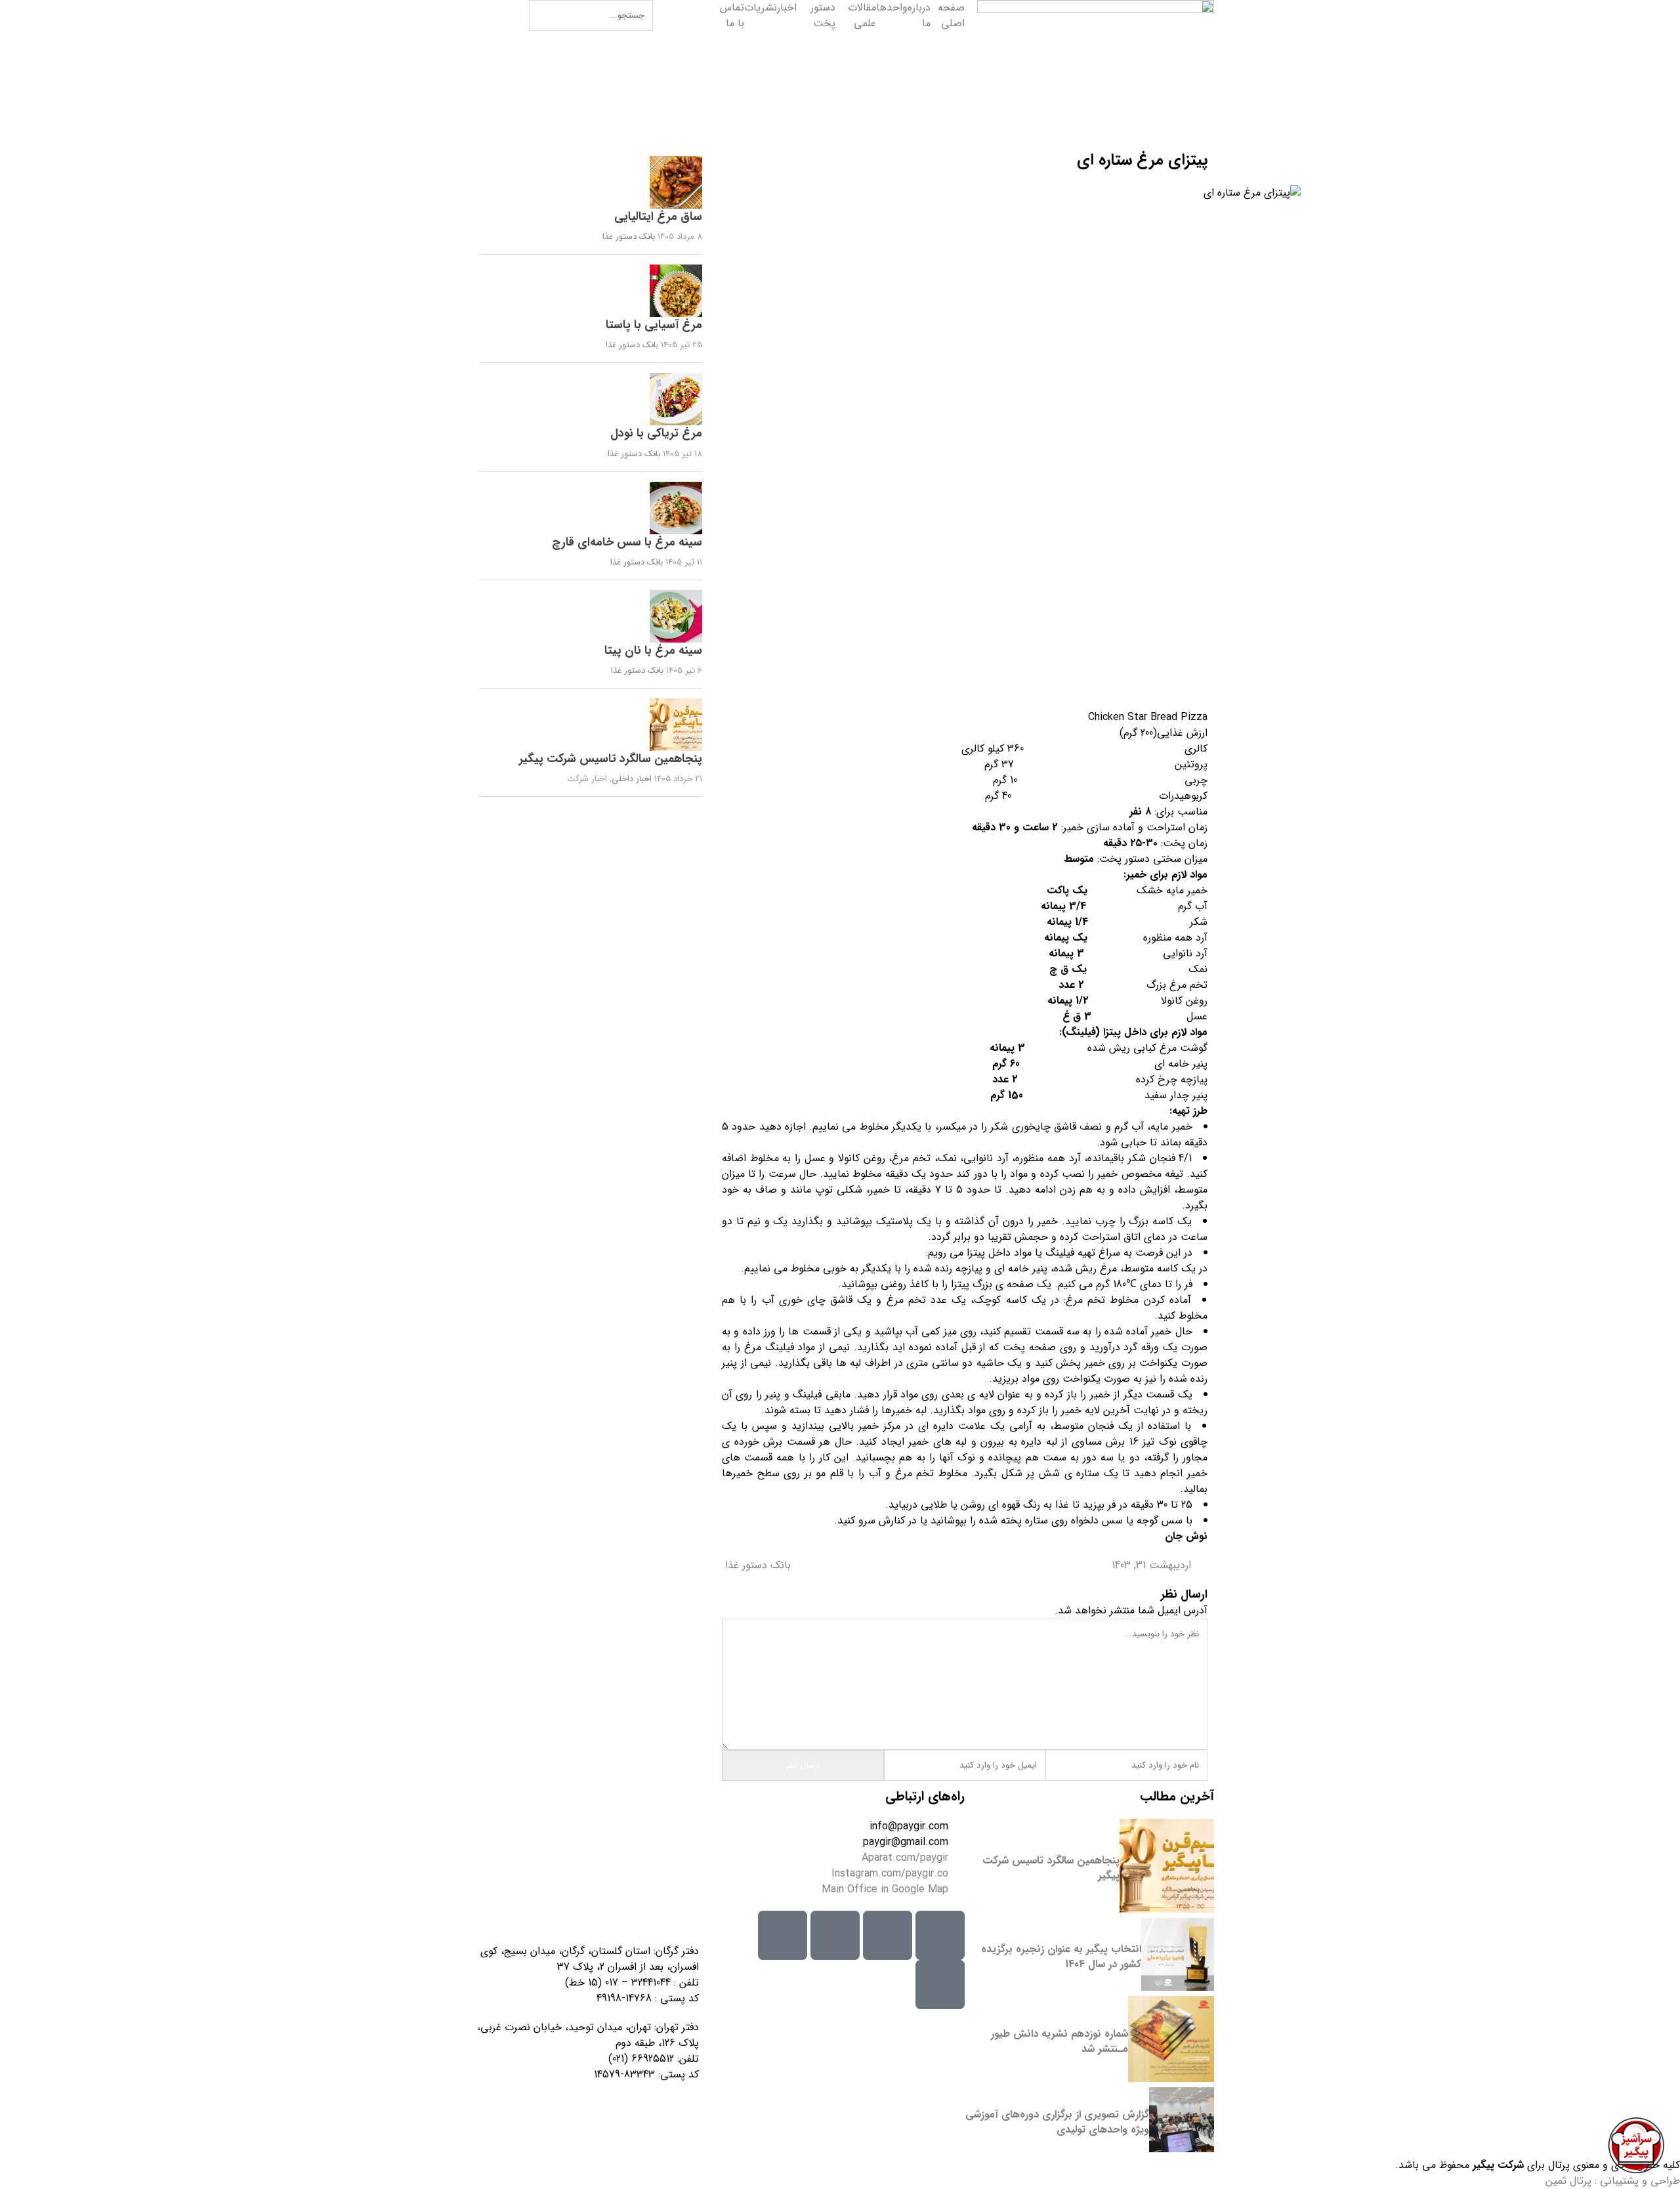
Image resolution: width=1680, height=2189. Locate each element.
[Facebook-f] (940, 1985)
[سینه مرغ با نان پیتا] (591, 616)
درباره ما (919, 16)
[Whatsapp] (888, 1935)
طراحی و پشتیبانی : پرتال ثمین (1613, 2181)
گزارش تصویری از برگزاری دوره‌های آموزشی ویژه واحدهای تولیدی (1057, 2122)
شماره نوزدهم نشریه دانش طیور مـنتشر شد (1060, 2041)
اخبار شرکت (587, 779)
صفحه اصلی (951, 16)
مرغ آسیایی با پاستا (654, 325)
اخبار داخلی (632, 779)
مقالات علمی (862, 16)
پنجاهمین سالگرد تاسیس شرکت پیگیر (611, 759)
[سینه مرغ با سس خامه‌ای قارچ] (591, 508)
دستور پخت (823, 16)
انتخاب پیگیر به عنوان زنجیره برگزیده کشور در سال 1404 (1061, 1956)
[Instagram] (940, 1935)
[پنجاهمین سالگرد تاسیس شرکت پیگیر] (591, 725)
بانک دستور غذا (758, 1565)
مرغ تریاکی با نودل (656, 433)
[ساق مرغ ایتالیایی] (591, 182)
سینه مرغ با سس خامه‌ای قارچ (627, 542)
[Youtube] (835, 1935)
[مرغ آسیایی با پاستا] (591, 291)
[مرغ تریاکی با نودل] (591, 399)
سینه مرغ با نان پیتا (653, 650)
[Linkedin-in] (783, 1935)
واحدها (892, 8)
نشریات (761, 8)
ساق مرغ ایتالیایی (658, 217)
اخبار (787, 8)
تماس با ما (732, 16)
